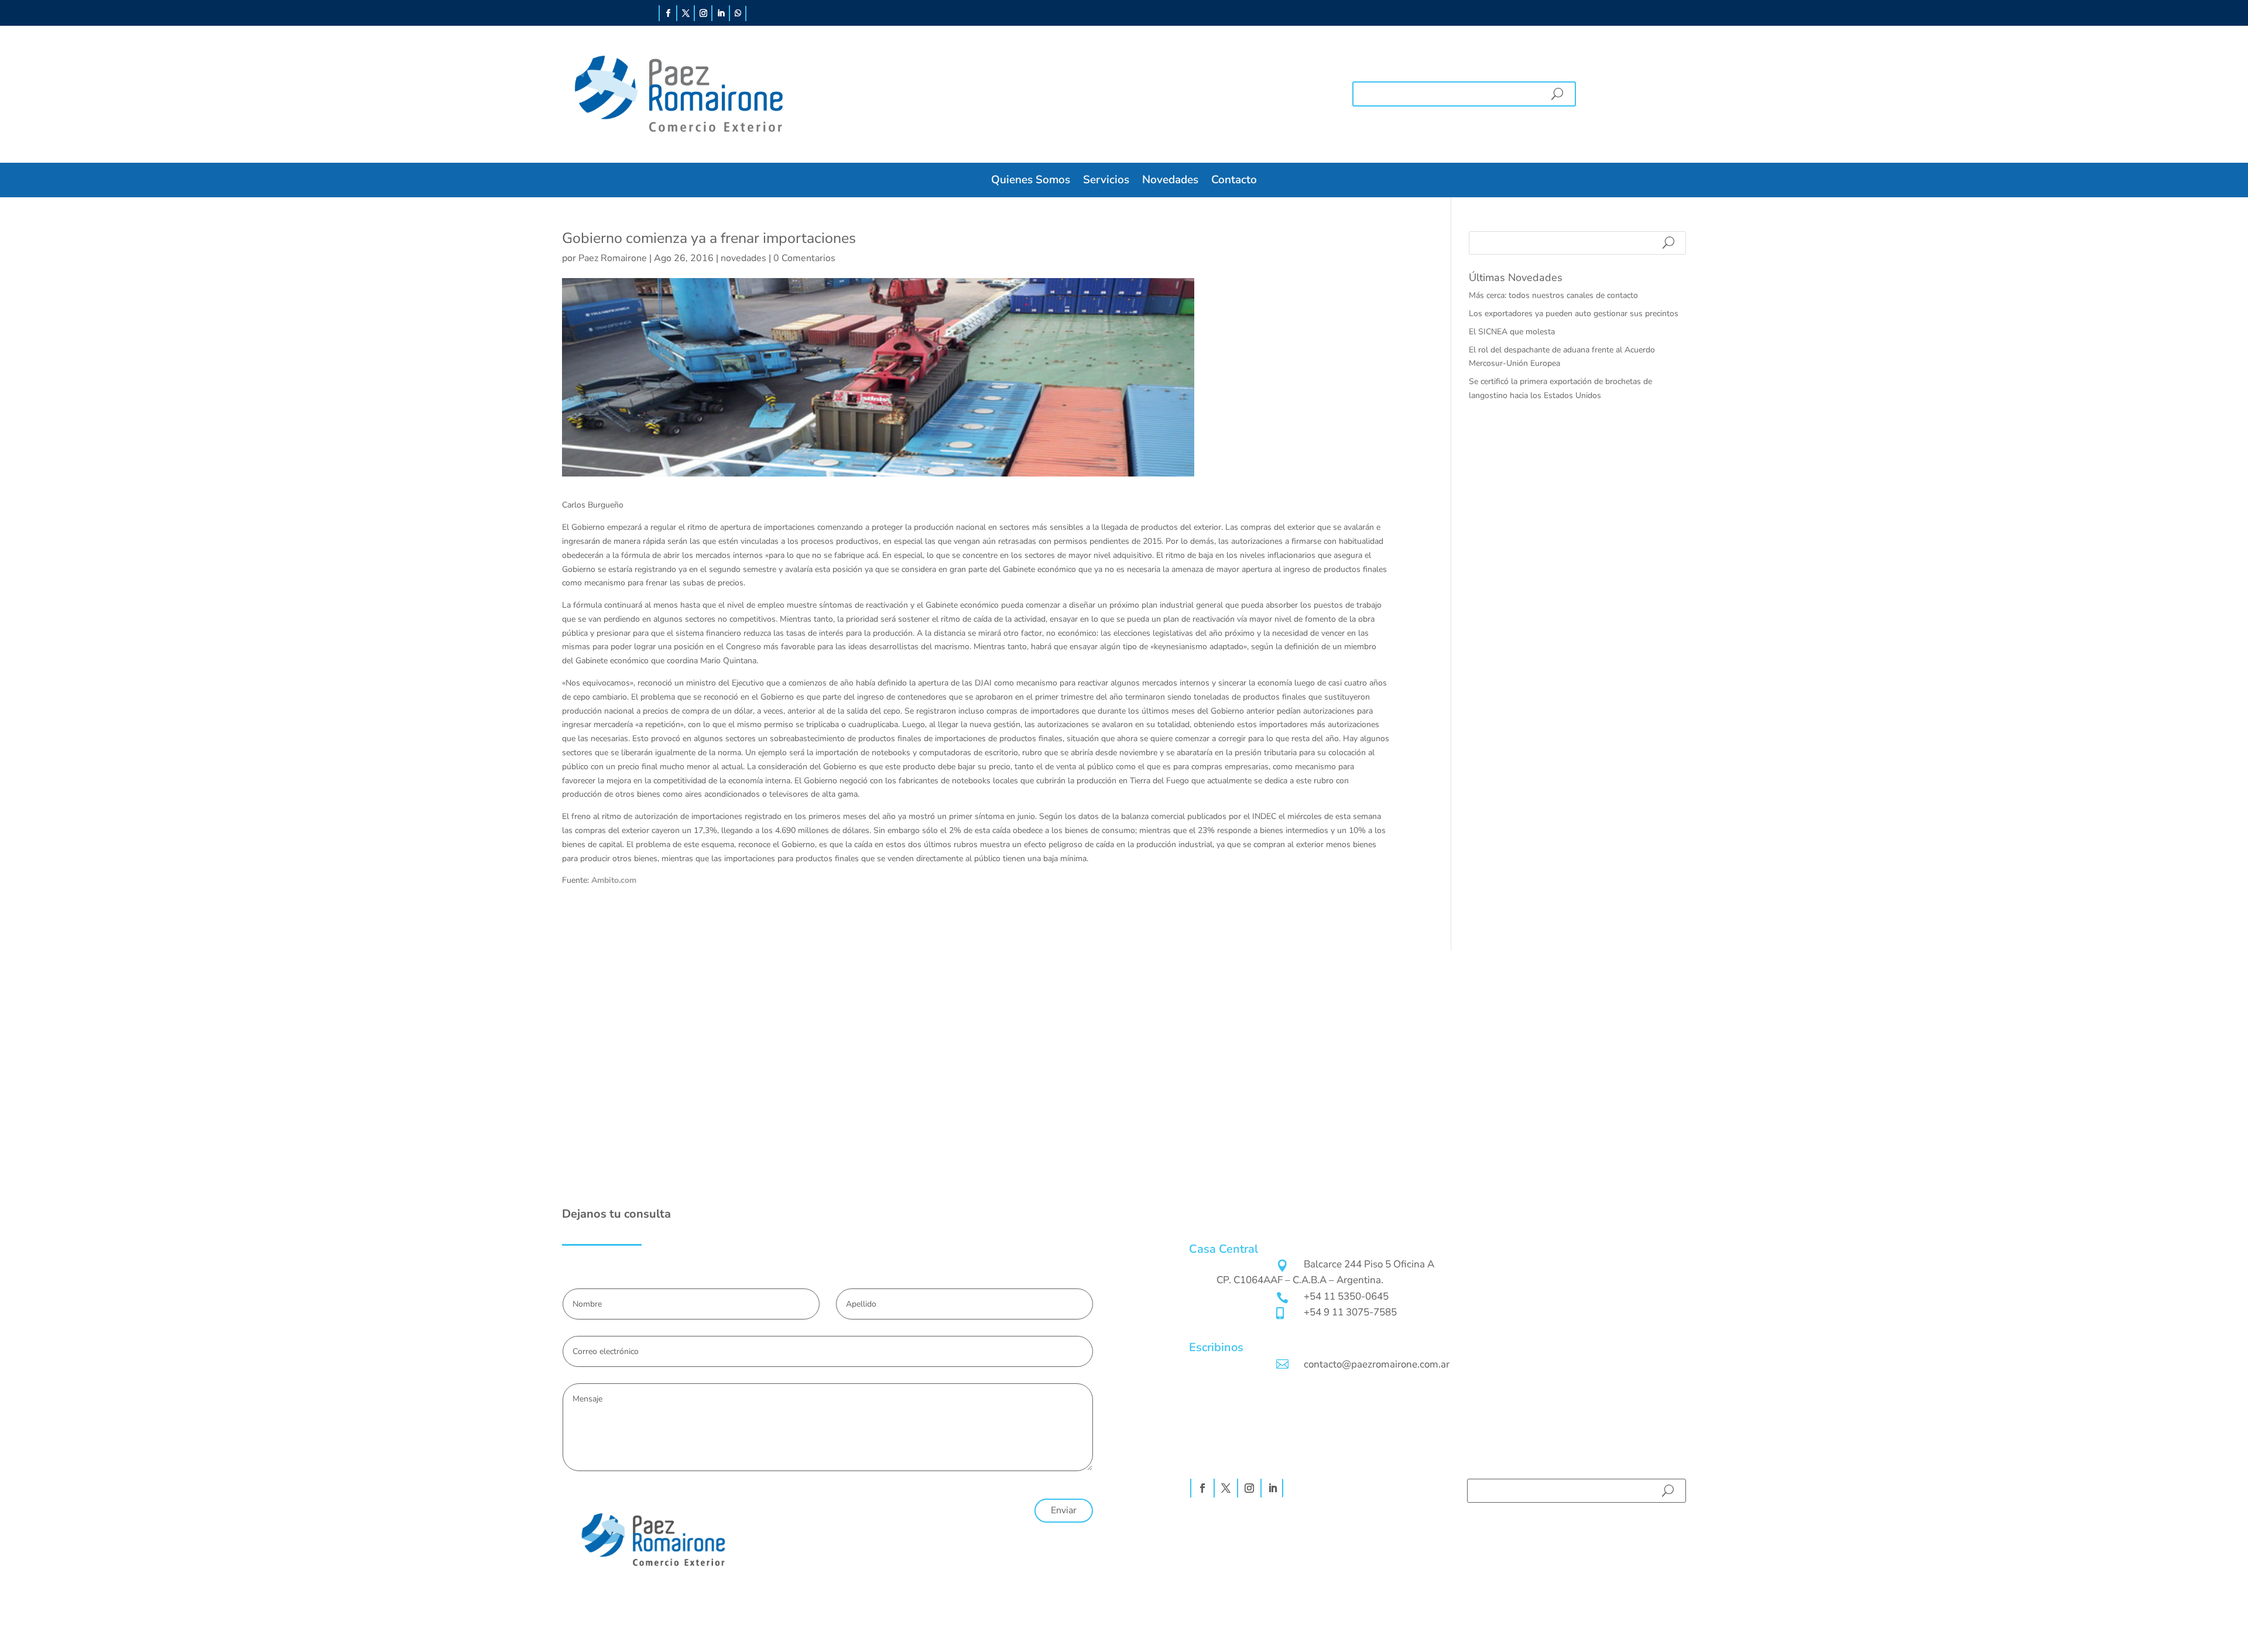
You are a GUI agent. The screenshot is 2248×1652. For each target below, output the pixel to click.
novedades (743, 258)
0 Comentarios (804, 258)
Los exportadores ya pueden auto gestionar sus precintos (1574, 313)
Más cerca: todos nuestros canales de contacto (1553, 295)
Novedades (1170, 180)
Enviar (1064, 1510)
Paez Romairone (613, 258)
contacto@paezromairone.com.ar (1377, 1364)
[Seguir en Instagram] (703, 13)
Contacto (1234, 180)
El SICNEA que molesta (1512, 332)
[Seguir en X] (686, 13)
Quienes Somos (1031, 180)
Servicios (1106, 180)
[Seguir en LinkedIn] (721, 13)
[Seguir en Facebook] (668, 13)
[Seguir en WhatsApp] (738, 13)
